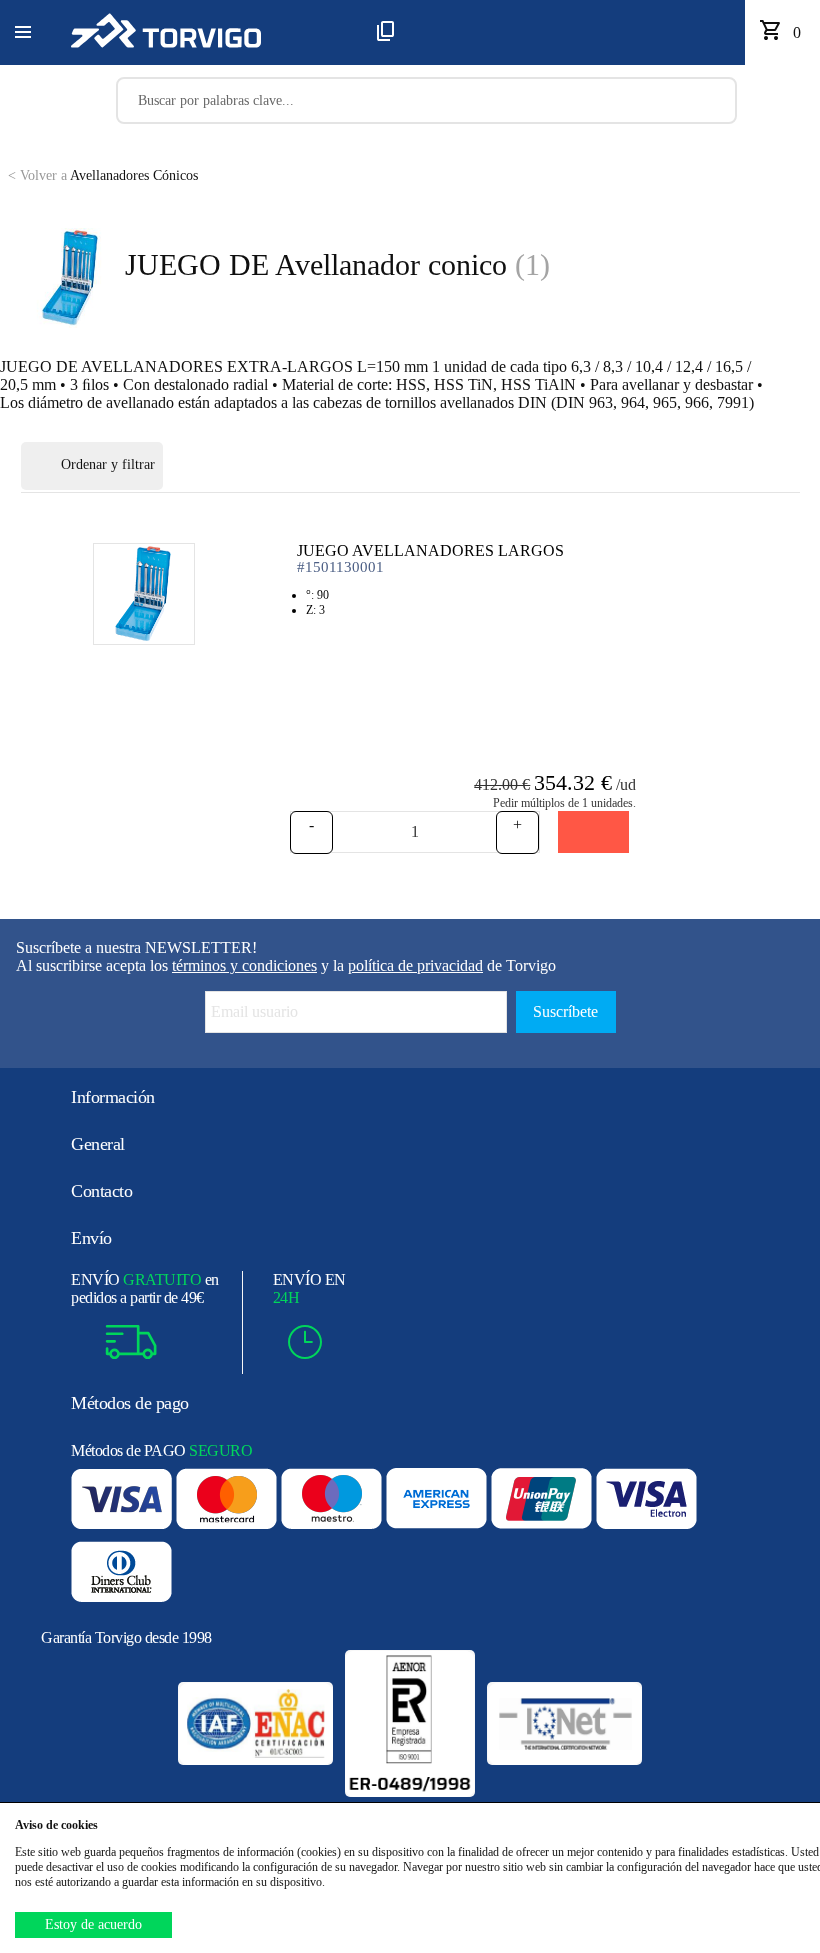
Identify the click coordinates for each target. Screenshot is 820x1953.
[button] (23, 33)
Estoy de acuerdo (93, 1924)
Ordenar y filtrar (108, 464)
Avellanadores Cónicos (103, 175)
